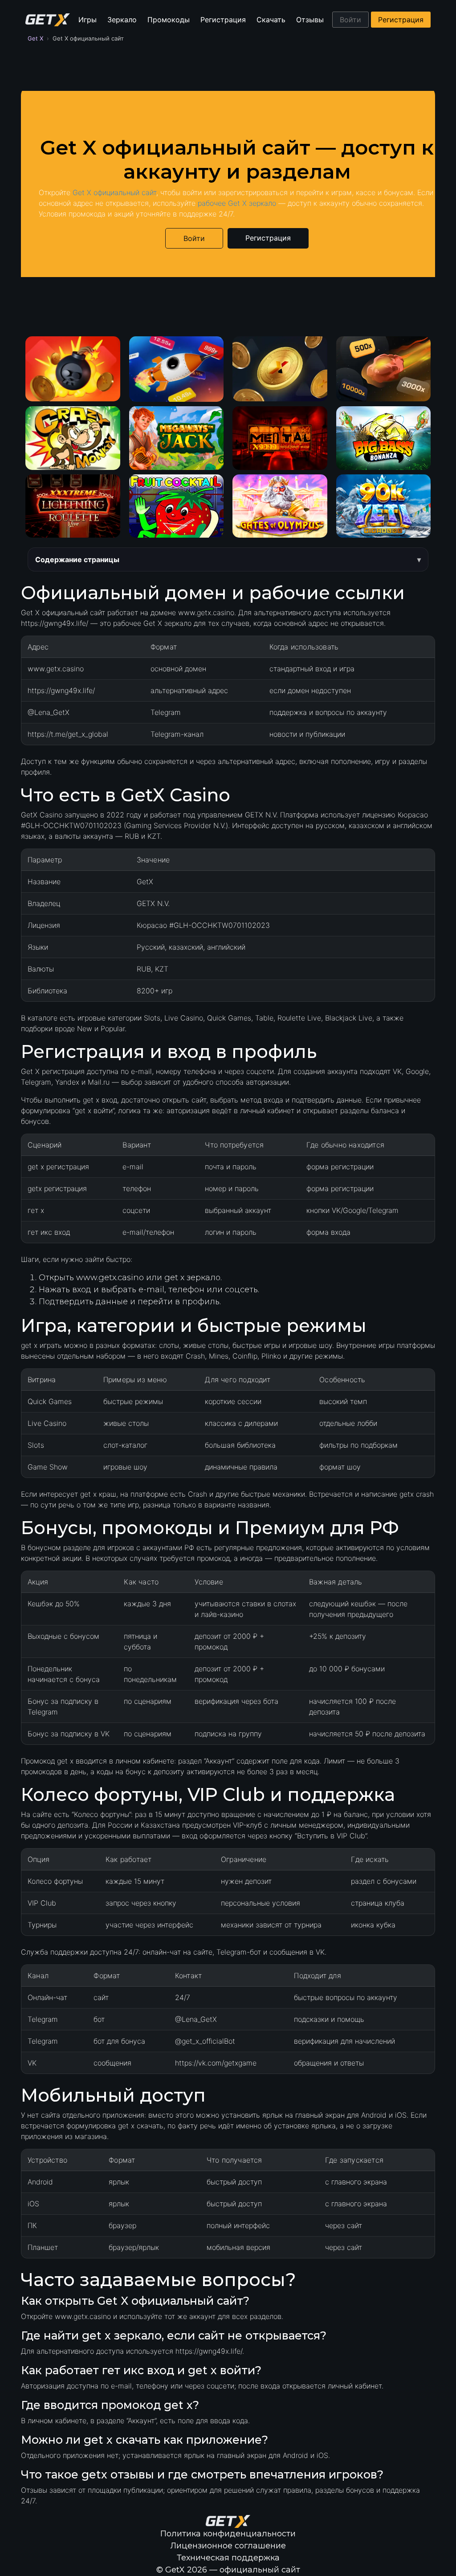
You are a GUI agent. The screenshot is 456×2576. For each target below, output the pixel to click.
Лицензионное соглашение (228, 2546)
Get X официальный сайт (114, 192)
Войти (350, 20)
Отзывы (310, 20)
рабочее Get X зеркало (237, 203)
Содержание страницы (77, 559)
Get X (35, 38)
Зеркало (122, 20)
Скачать (271, 20)
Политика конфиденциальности (228, 2534)
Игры (88, 20)
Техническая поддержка (228, 2558)
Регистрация (223, 20)
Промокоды (169, 20)
